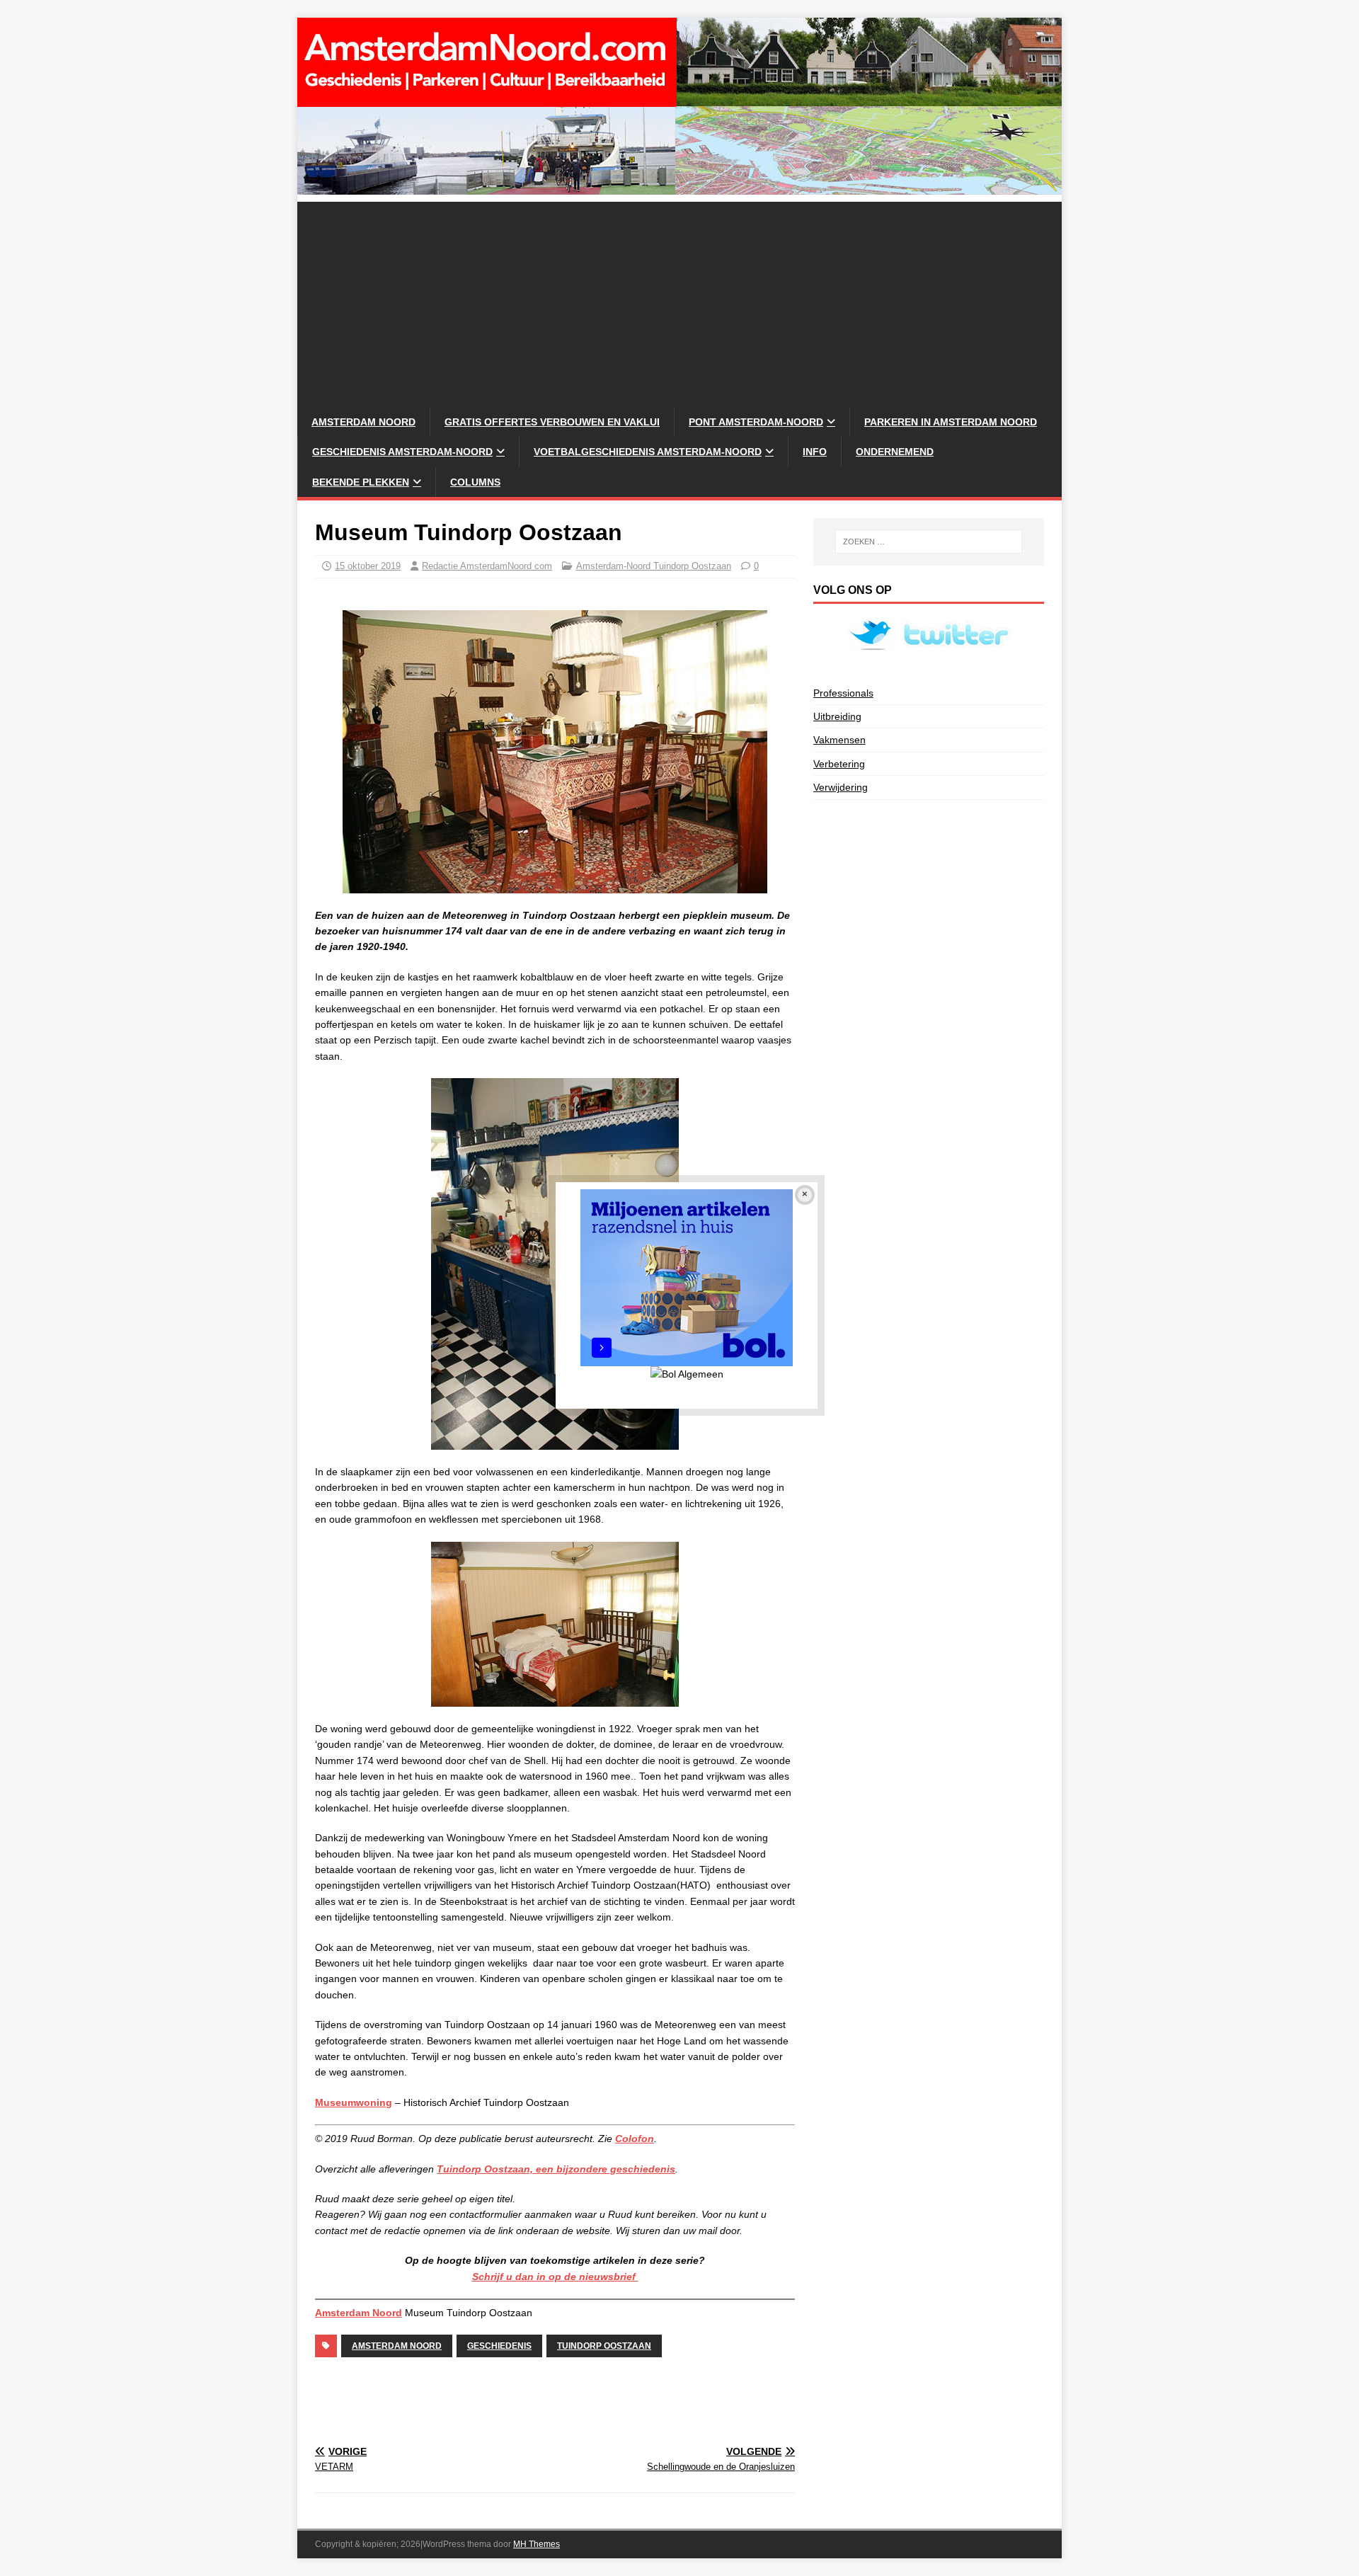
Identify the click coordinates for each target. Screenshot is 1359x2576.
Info (815, 452)
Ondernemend (895, 452)
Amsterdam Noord (363, 422)
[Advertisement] (679, 301)
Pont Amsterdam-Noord (756, 422)
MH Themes (537, 2544)
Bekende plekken (361, 482)
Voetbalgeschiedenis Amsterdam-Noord (648, 452)
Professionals (843, 693)
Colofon (635, 2139)
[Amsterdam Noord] (679, 187)
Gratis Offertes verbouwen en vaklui (552, 422)
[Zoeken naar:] (929, 542)
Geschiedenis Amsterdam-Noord (402, 452)
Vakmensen (839, 740)
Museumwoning (354, 2102)
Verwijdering (841, 787)
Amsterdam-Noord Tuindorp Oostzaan (654, 566)
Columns (475, 482)
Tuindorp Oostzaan (604, 2346)
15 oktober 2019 (368, 566)
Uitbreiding (837, 716)
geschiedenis (499, 2346)
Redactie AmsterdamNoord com (487, 566)
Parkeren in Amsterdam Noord (951, 422)
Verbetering (839, 764)
